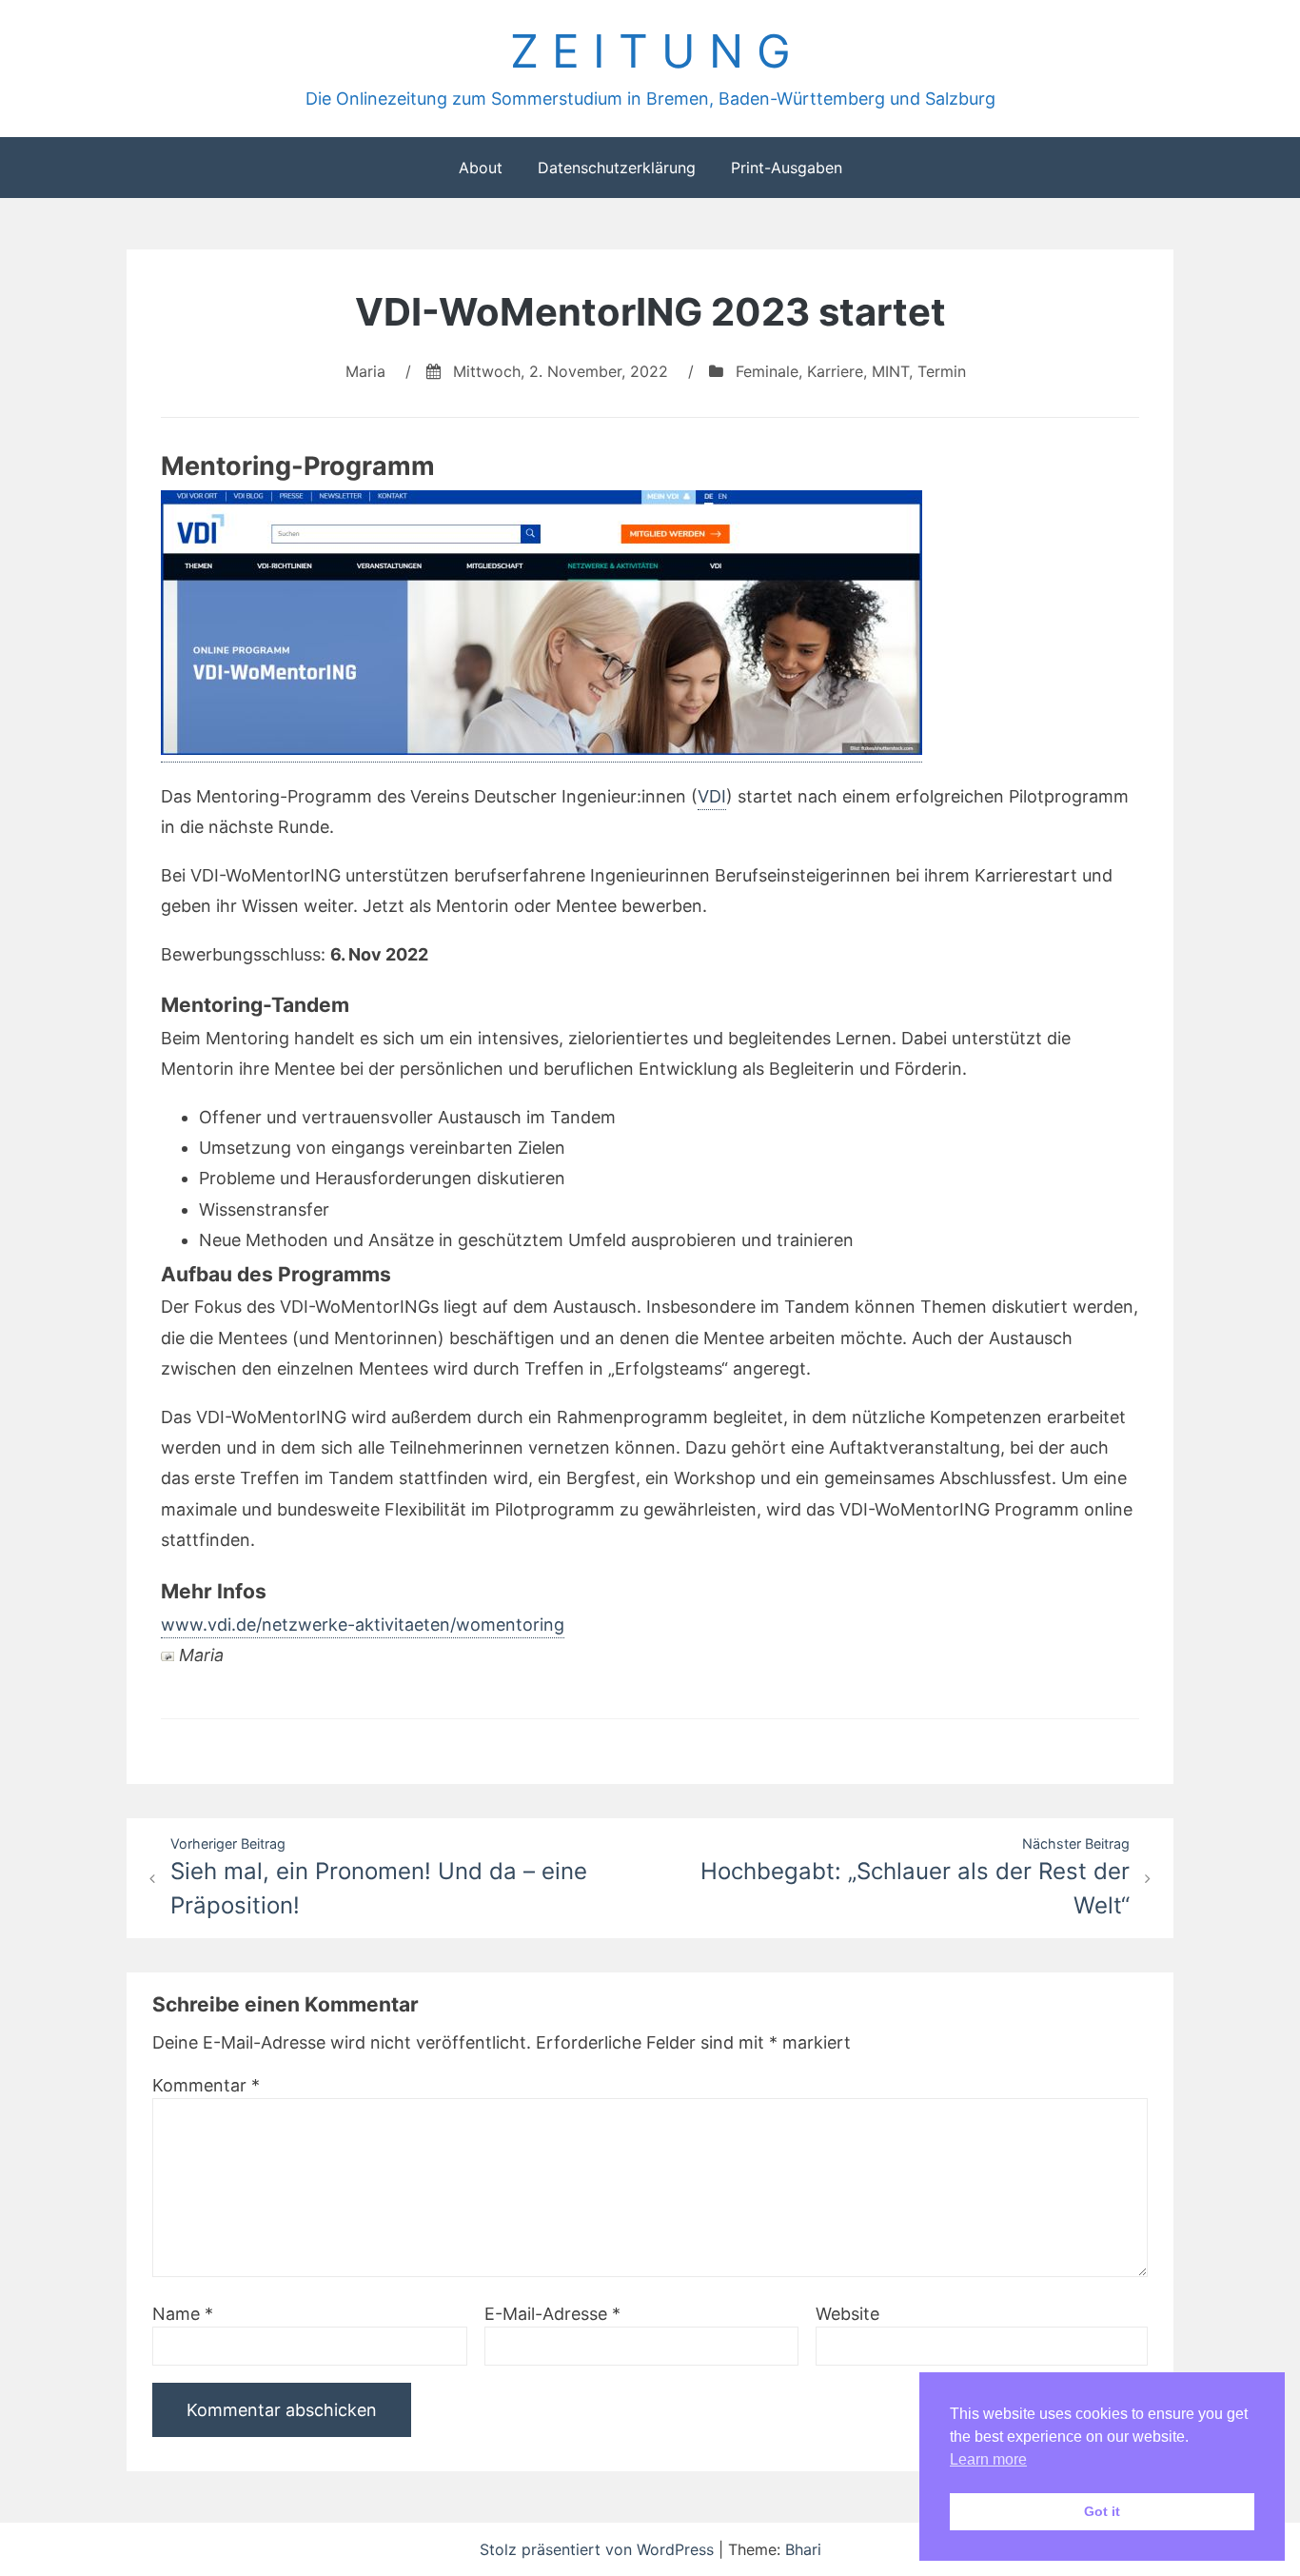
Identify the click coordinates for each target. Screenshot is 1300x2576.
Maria (365, 371)
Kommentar (206, 2085)
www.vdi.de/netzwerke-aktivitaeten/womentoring (363, 1625)
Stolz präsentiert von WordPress (599, 2549)
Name (183, 2314)
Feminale (767, 371)
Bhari (803, 2549)
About (481, 168)
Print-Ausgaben (787, 168)
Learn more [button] (988, 2459)
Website (847, 2314)
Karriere (835, 371)
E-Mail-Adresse (552, 2314)
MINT (890, 371)
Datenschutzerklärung (617, 168)
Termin (942, 371)
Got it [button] (1102, 2511)
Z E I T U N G (650, 51)
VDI (712, 796)
